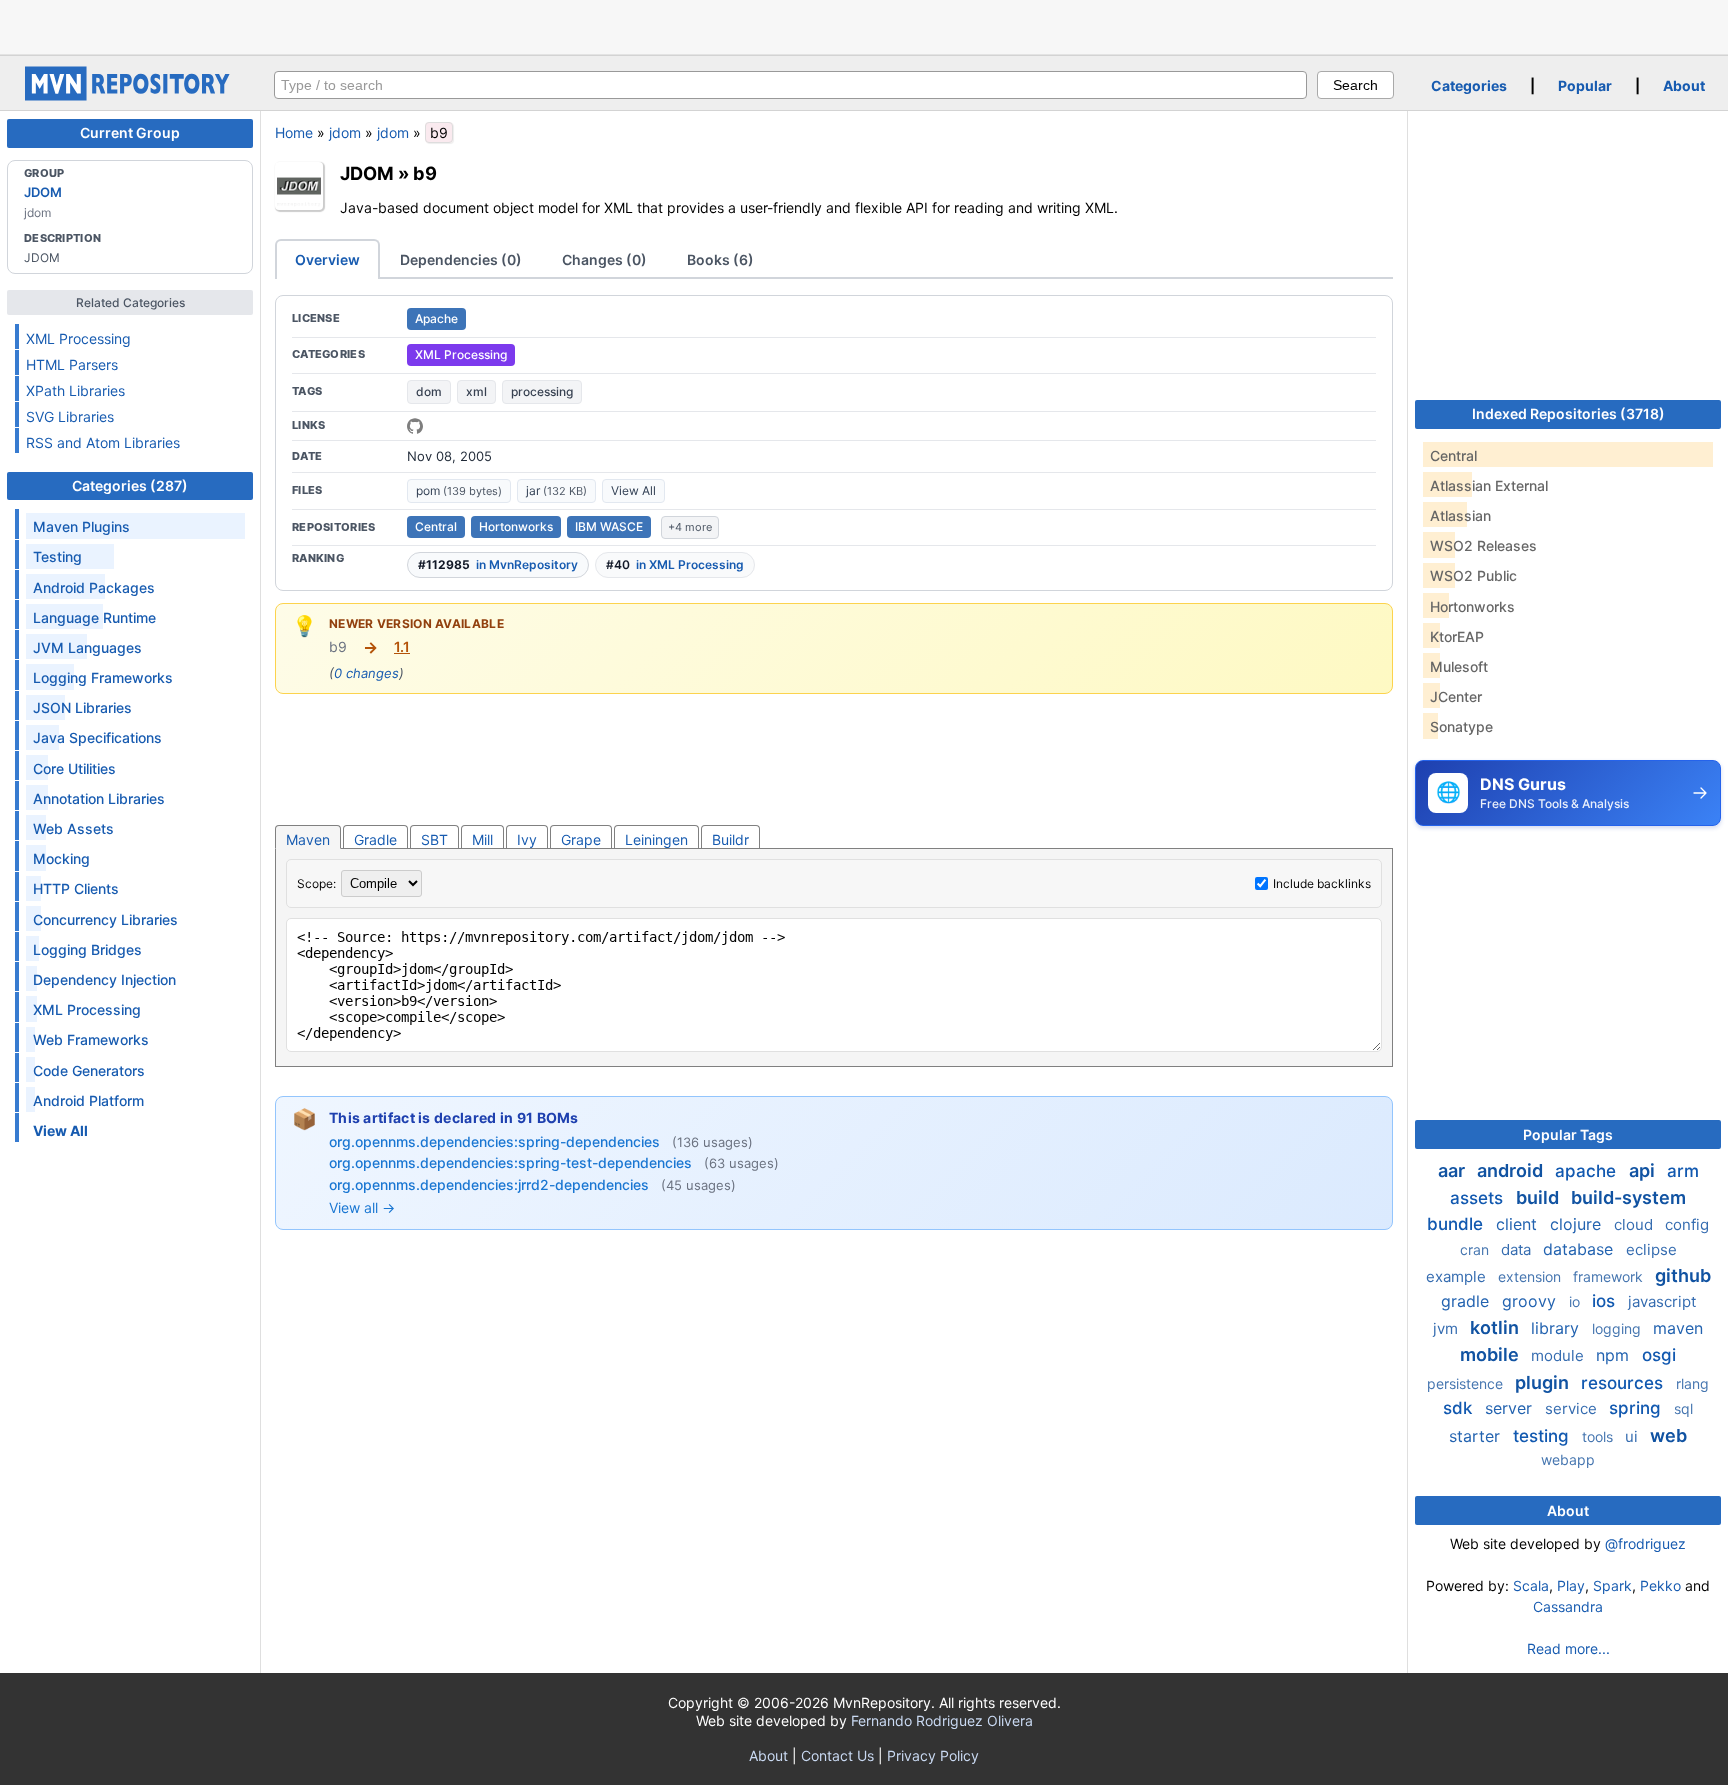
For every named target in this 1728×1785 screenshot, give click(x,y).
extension (1531, 1276)
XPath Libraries (75, 390)
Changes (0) (604, 259)
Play (1571, 1585)
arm (1683, 1171)
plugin (1544, 1382)
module (1559, 1355)
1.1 (402, 646)
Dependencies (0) (461, 259)
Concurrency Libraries (105, 919)
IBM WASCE (609, 526)
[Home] (130, 95)
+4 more (690, 527)
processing (542, 391)
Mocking (61, 858)
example (1458, 1276)
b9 (425, 173)
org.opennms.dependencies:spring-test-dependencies (512, 1162)
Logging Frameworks (103, 677)
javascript (1662, 1301)
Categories (1469, 85)
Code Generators (89, 1070)
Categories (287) (130, 485)
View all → (362, 1207)
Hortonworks (516, 526)
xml (476, 391)
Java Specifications (97, 737)
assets (1479, 1198)
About (1684, 85)
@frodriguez (1645, 1543)
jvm (1447, 1328)
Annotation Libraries (99, 798)
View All (633, 490)
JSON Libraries (82, 707)
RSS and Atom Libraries (103, 442)
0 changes (366, 673)
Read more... (1568, 1648)
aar (1453, 1170)
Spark (1612, 1585)
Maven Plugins (81, 526)
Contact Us (837, 1755)
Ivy (527, 839)
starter (1477, 1436)
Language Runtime (94, 617)
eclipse (1651, 1249)
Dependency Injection (104, 979)
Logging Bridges (87, 949)
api (1644, 1170)
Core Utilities (74, 768)
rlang (1692, 1383)
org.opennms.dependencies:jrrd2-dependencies (491, 1184)
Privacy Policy (933, 1755)
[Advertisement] (864, 25)
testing (1543, 1436)
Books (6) (720, 259)
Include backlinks (1322, 883)
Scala (1531, 1585)
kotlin (1496, 1327)
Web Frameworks (91, 1039)
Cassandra (1568, 1606)
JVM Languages (87, 647)
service (1573, 1408)
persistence (1467, 1383)
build (1539, 1197)
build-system (1628, 1197)
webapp (1568, 1459)
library (1557, 1328)
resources (1624, 1383)
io (1576, 1301)
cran (1476, 1249)
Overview (327, 259)
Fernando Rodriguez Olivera (942, 1720)
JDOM (43, 192)
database (1580, 1249)
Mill (482, 839)
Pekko (1660, 1585)
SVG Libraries (70, 416)
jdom (345, 132)
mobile (1491, 1354)
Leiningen (656, 839)
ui (1633, 1436)
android (1512, 1170)
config (1687, 1224)
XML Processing (78, 338)
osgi (1659, 1355)
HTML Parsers (72, 364)
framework (1610, 1276)
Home (294, 132)
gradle (1467, 1301)
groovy (1531, 1301)
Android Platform (88, 1100)
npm (1615, 1355)
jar (556, 490)
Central (436, 526)
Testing (57, 556)
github (1683, 1275)
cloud (1635, 1224)
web (1668, 1435)
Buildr (730, 839)
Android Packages (94, 587)
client (1519, 1224)
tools (1599, 1436)
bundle (1457, 1224)
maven (1678, 1328)
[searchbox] (790, 85)
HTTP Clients (76, 888)
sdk (1460, 1408)
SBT (434, 839)
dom (429, 391)
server (1511, 1408)
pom (459, 490)
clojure (1578, 1224)
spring (1637, 1408)
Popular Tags (1568, 1134)
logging (1618, 1328)
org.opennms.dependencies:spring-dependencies (496, 1141)
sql (1683, 1408)
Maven (308, 839)
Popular (1585, 85)
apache (1588, 1171)
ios (1606, 1301)
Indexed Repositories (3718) (1568, 413)
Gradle (375, 839)
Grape (581, 839)
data (1518, 1249)
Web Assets (73, 828)
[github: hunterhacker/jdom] (415, 426)
